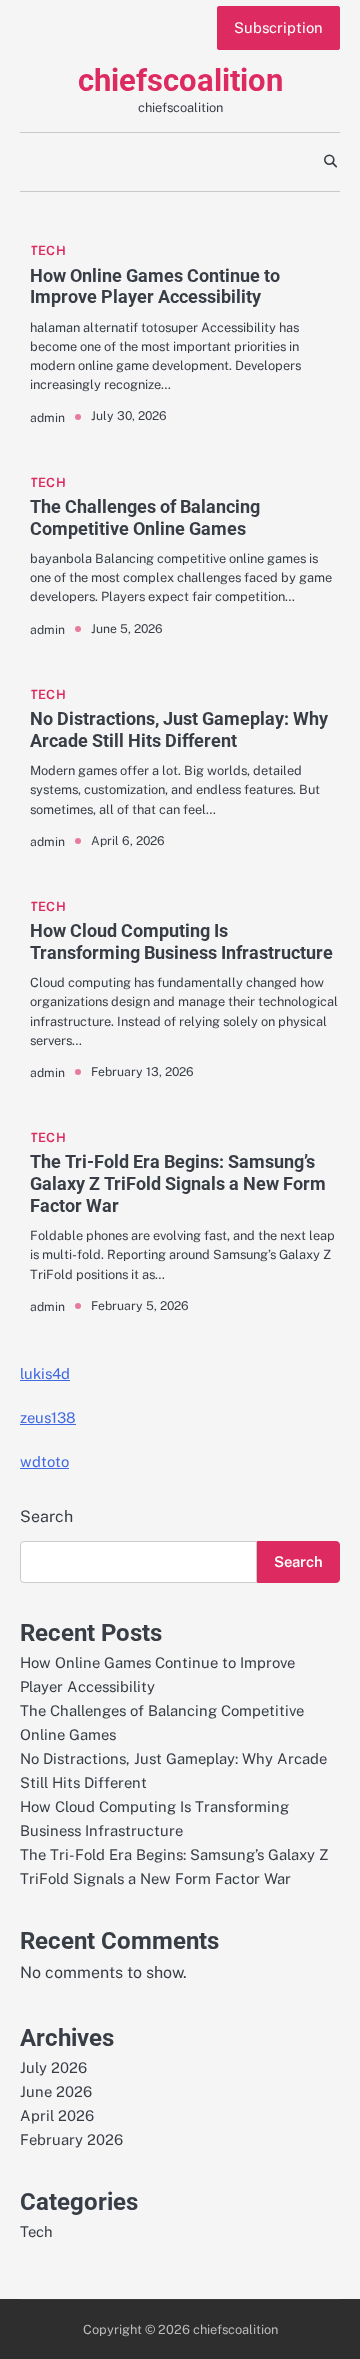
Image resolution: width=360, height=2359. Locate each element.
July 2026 (53, 2067)
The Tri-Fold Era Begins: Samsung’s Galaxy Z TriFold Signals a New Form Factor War (178, 1183)
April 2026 (57, 2115)
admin (47, 417)
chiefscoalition (180, 80)
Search (46, 1516)
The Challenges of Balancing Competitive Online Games (145, 517)
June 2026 (56, 2091)
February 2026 (71, 2139)
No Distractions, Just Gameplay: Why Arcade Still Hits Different (179, 729)
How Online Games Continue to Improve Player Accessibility (155, 286)
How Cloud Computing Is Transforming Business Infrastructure (181, 941)
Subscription (278, 27)
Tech (48, 250)
